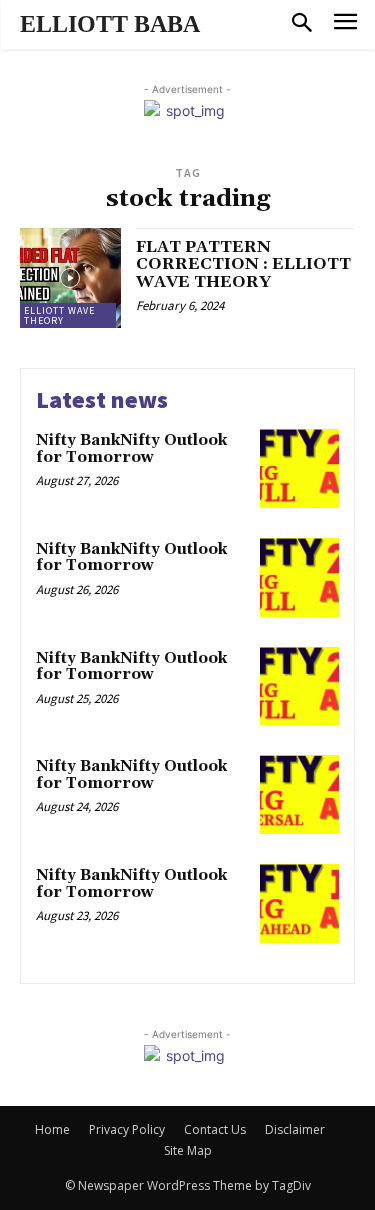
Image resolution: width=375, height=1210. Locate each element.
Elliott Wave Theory (59, 315)
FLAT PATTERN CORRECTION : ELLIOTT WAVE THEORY (243, 264)
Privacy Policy (127, 1129)
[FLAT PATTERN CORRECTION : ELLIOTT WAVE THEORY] (70, 278)
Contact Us (215, 1129)
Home (52, 1129)
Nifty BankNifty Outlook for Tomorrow (131, 449)
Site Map (188, 1150)
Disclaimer (295, 1129)
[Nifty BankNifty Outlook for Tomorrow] (299, 468)
